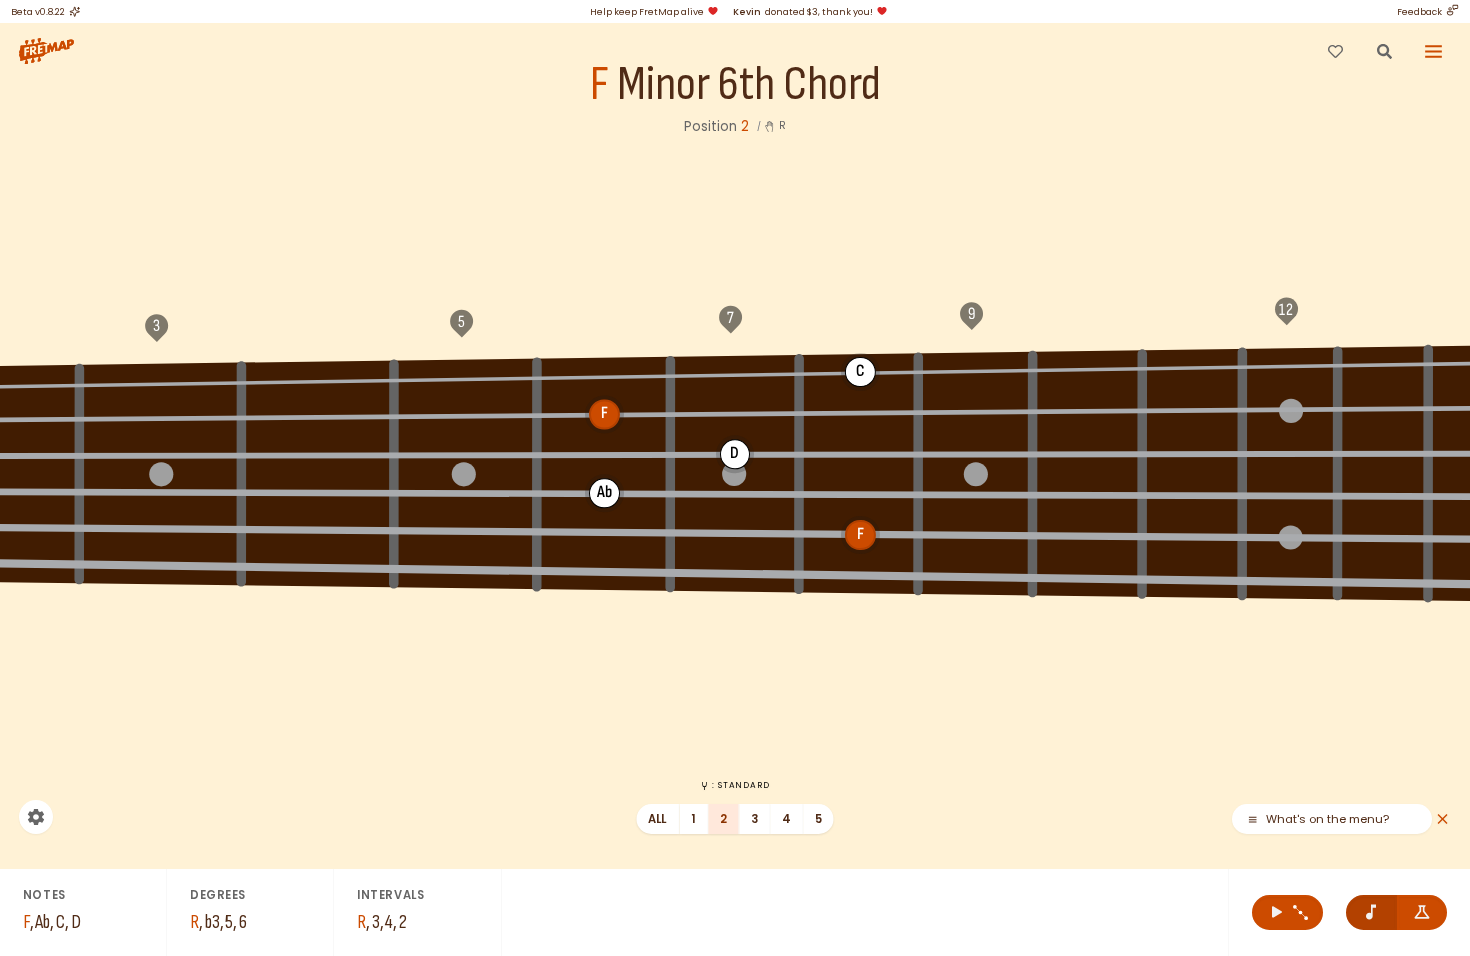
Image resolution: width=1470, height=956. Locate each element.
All (657, 819)
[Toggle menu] (1434, 51)
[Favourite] (1335, 51)
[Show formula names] (1422, 912)
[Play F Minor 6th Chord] (1287, 912)
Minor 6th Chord (749, 85)
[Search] (1384, 51)
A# (604, 375)
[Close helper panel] (1442, 819)
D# (1193, 366)
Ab (318, 379)
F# (735, 413)
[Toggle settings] (36, 817)
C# (975, 370)
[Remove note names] (1371, 912)
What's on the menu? (1327, 819)
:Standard (740, 785)
